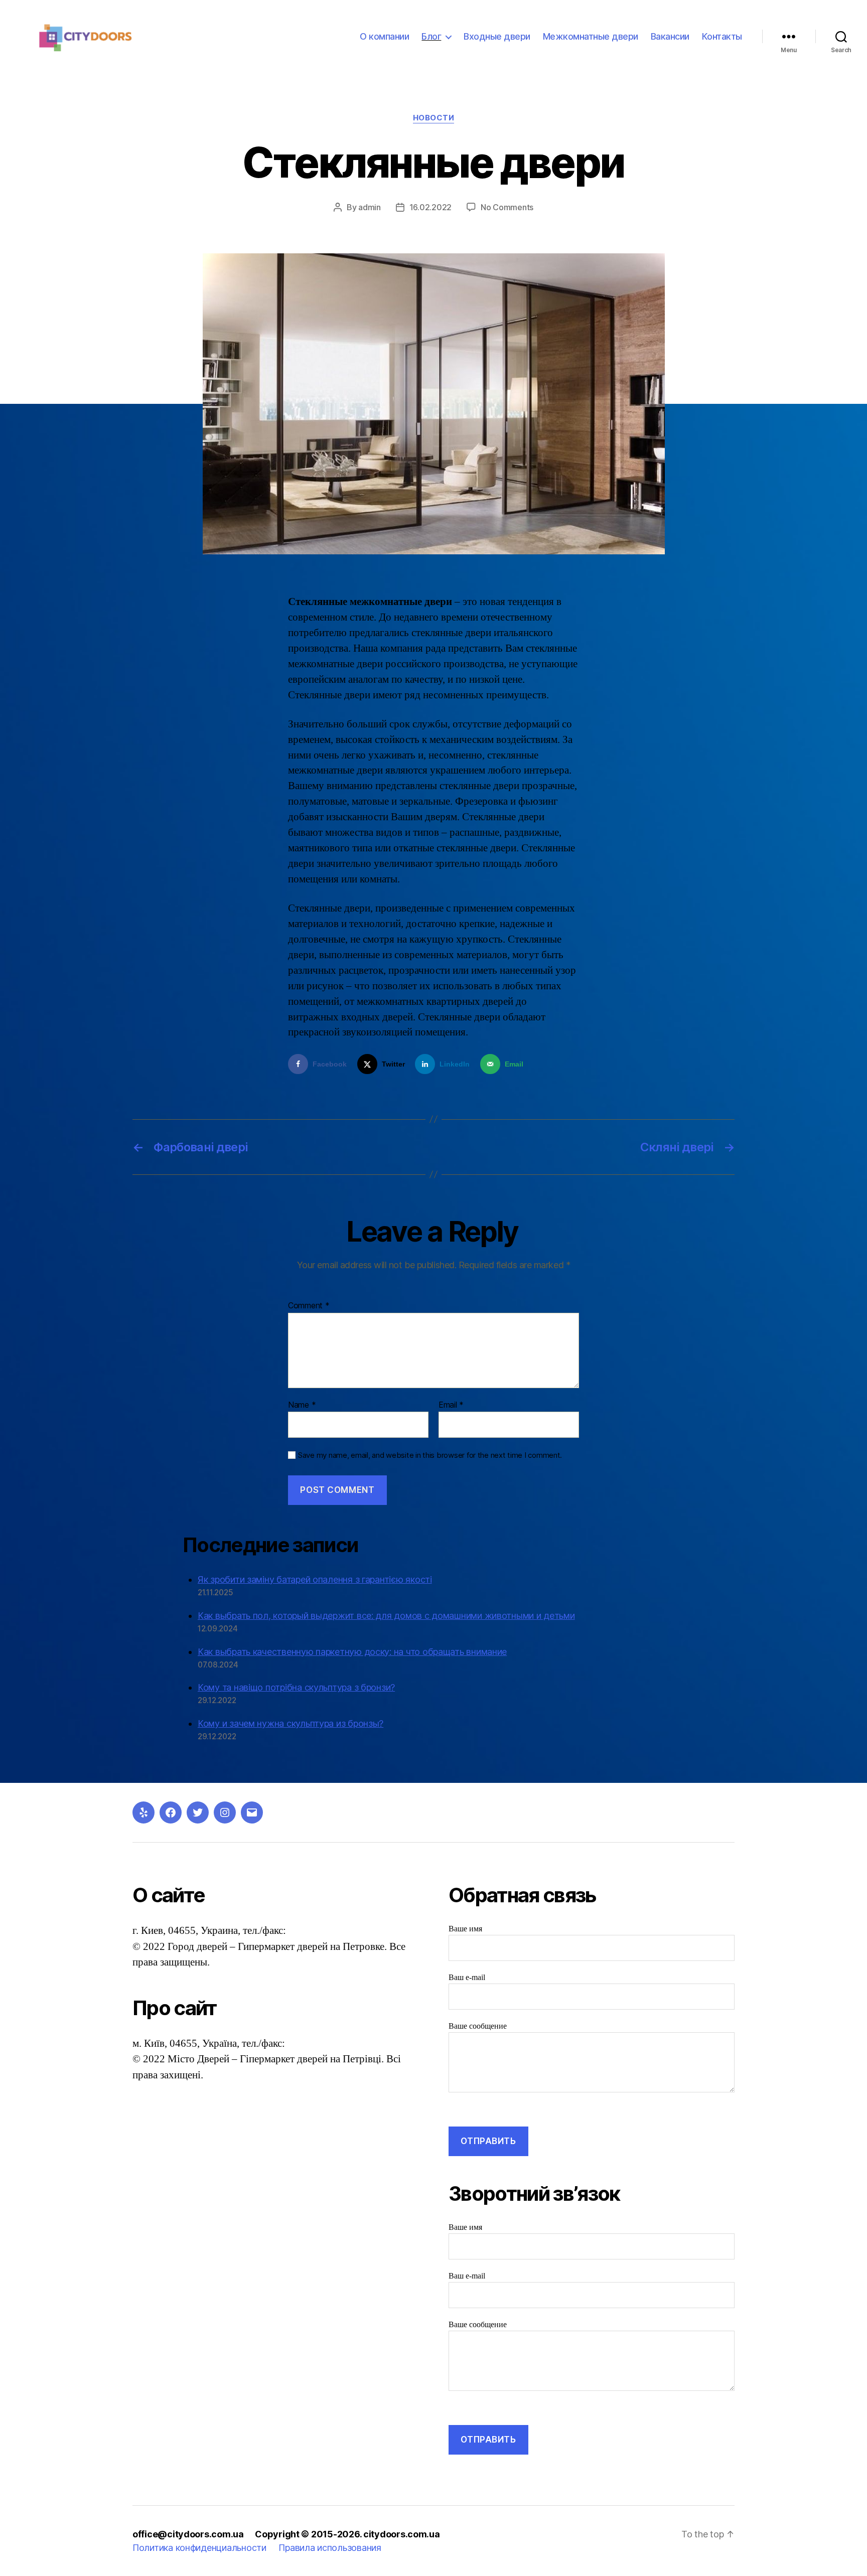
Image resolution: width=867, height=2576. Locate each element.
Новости (434, 118)
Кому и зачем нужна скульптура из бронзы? (291, 1723)
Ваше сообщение (478, 2026)
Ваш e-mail (467, 1978)
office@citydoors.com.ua (188, 2534)
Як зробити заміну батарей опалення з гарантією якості (315, 1579)
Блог (431, 36)
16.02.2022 (430, 207)
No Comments (507, 207)
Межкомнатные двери (591, 36)
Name (302, 1405)
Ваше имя (465, 1929)
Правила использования (330, 2548)
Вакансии (670, 36)
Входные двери (497, 36)
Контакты (722, 36)
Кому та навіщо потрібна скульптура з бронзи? (296, 1687)
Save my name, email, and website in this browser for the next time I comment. (430, 1455)
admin (370, 207)
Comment (309, 1306)
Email (451, 1405)
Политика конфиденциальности (199, 2548)
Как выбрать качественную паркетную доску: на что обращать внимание (352, 1652)
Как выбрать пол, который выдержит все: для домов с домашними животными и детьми (386, 1616)
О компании (384, 36)
